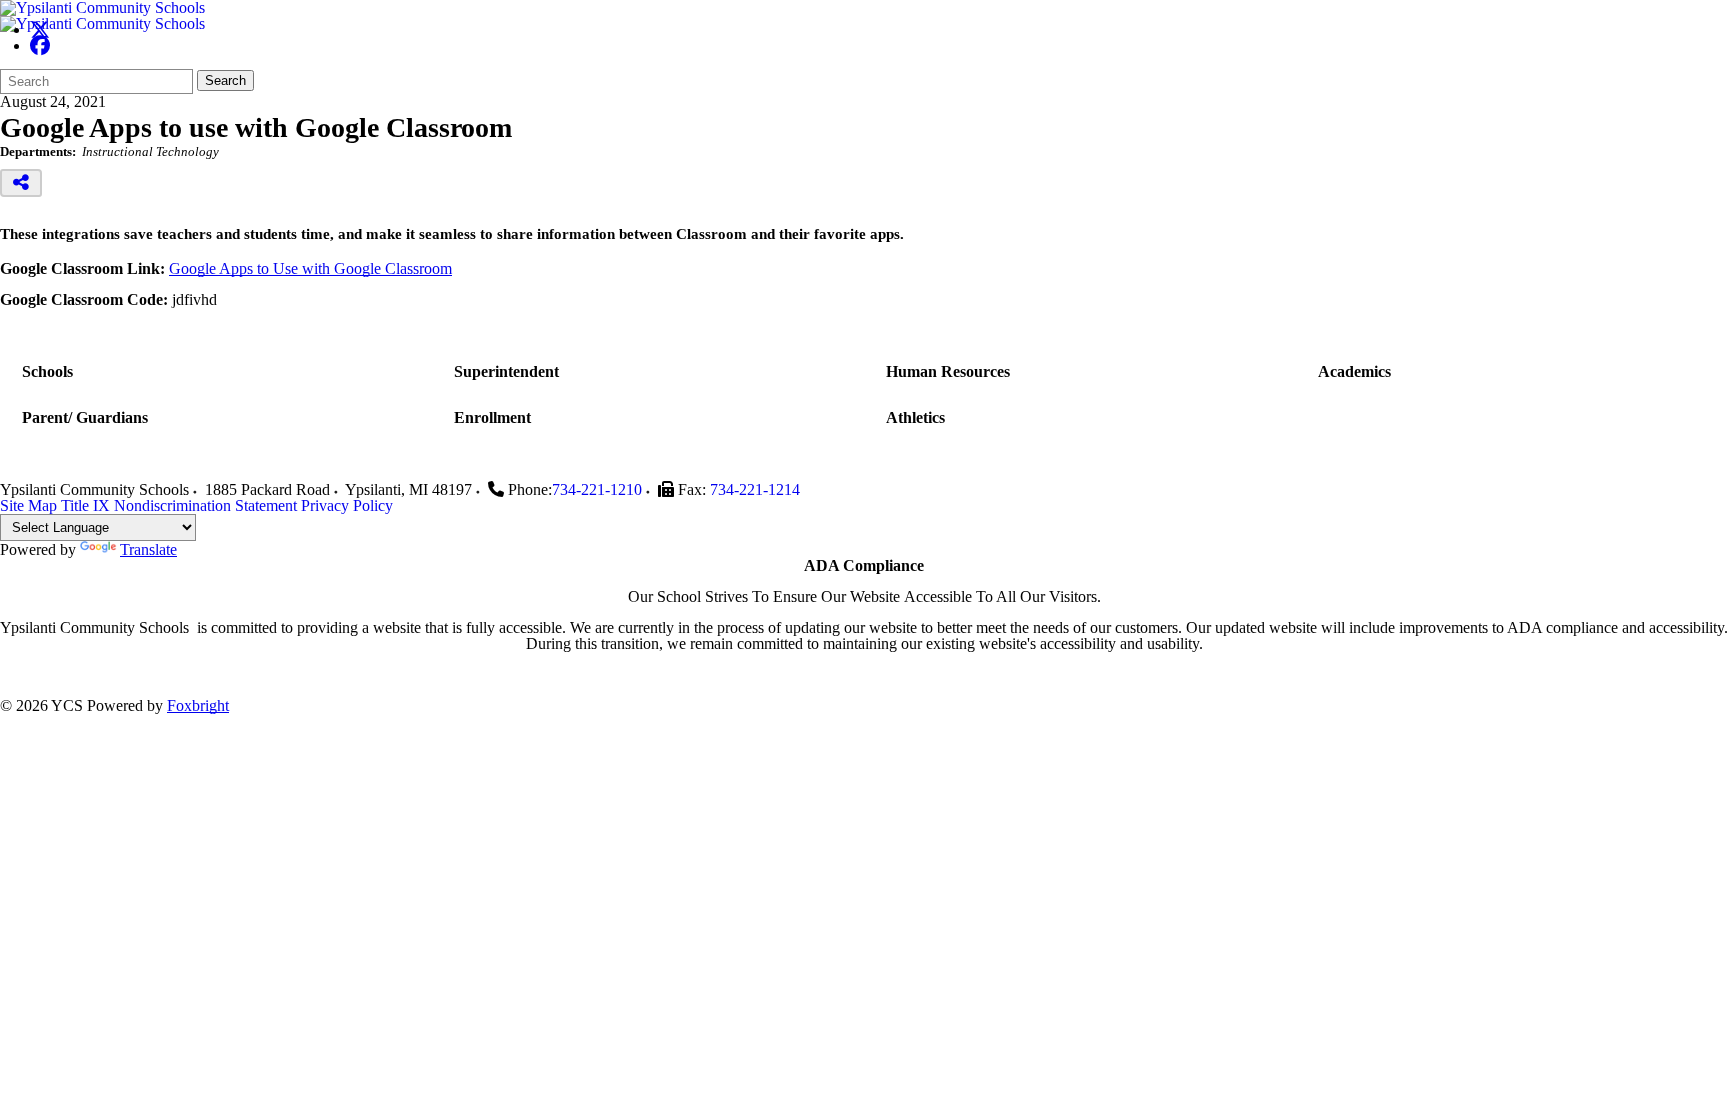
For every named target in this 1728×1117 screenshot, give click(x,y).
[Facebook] (40, 45)
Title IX (85, 505)
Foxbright (198, 705)
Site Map (28, 505)
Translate (148, 549)
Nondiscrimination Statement (205, 505)
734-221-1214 (755, 489)
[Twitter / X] (40, 29)
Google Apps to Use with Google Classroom (310, 268)
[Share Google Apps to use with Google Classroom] (21, 183)
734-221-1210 (597, 489)
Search (225, 80)
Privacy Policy (347, 505)
